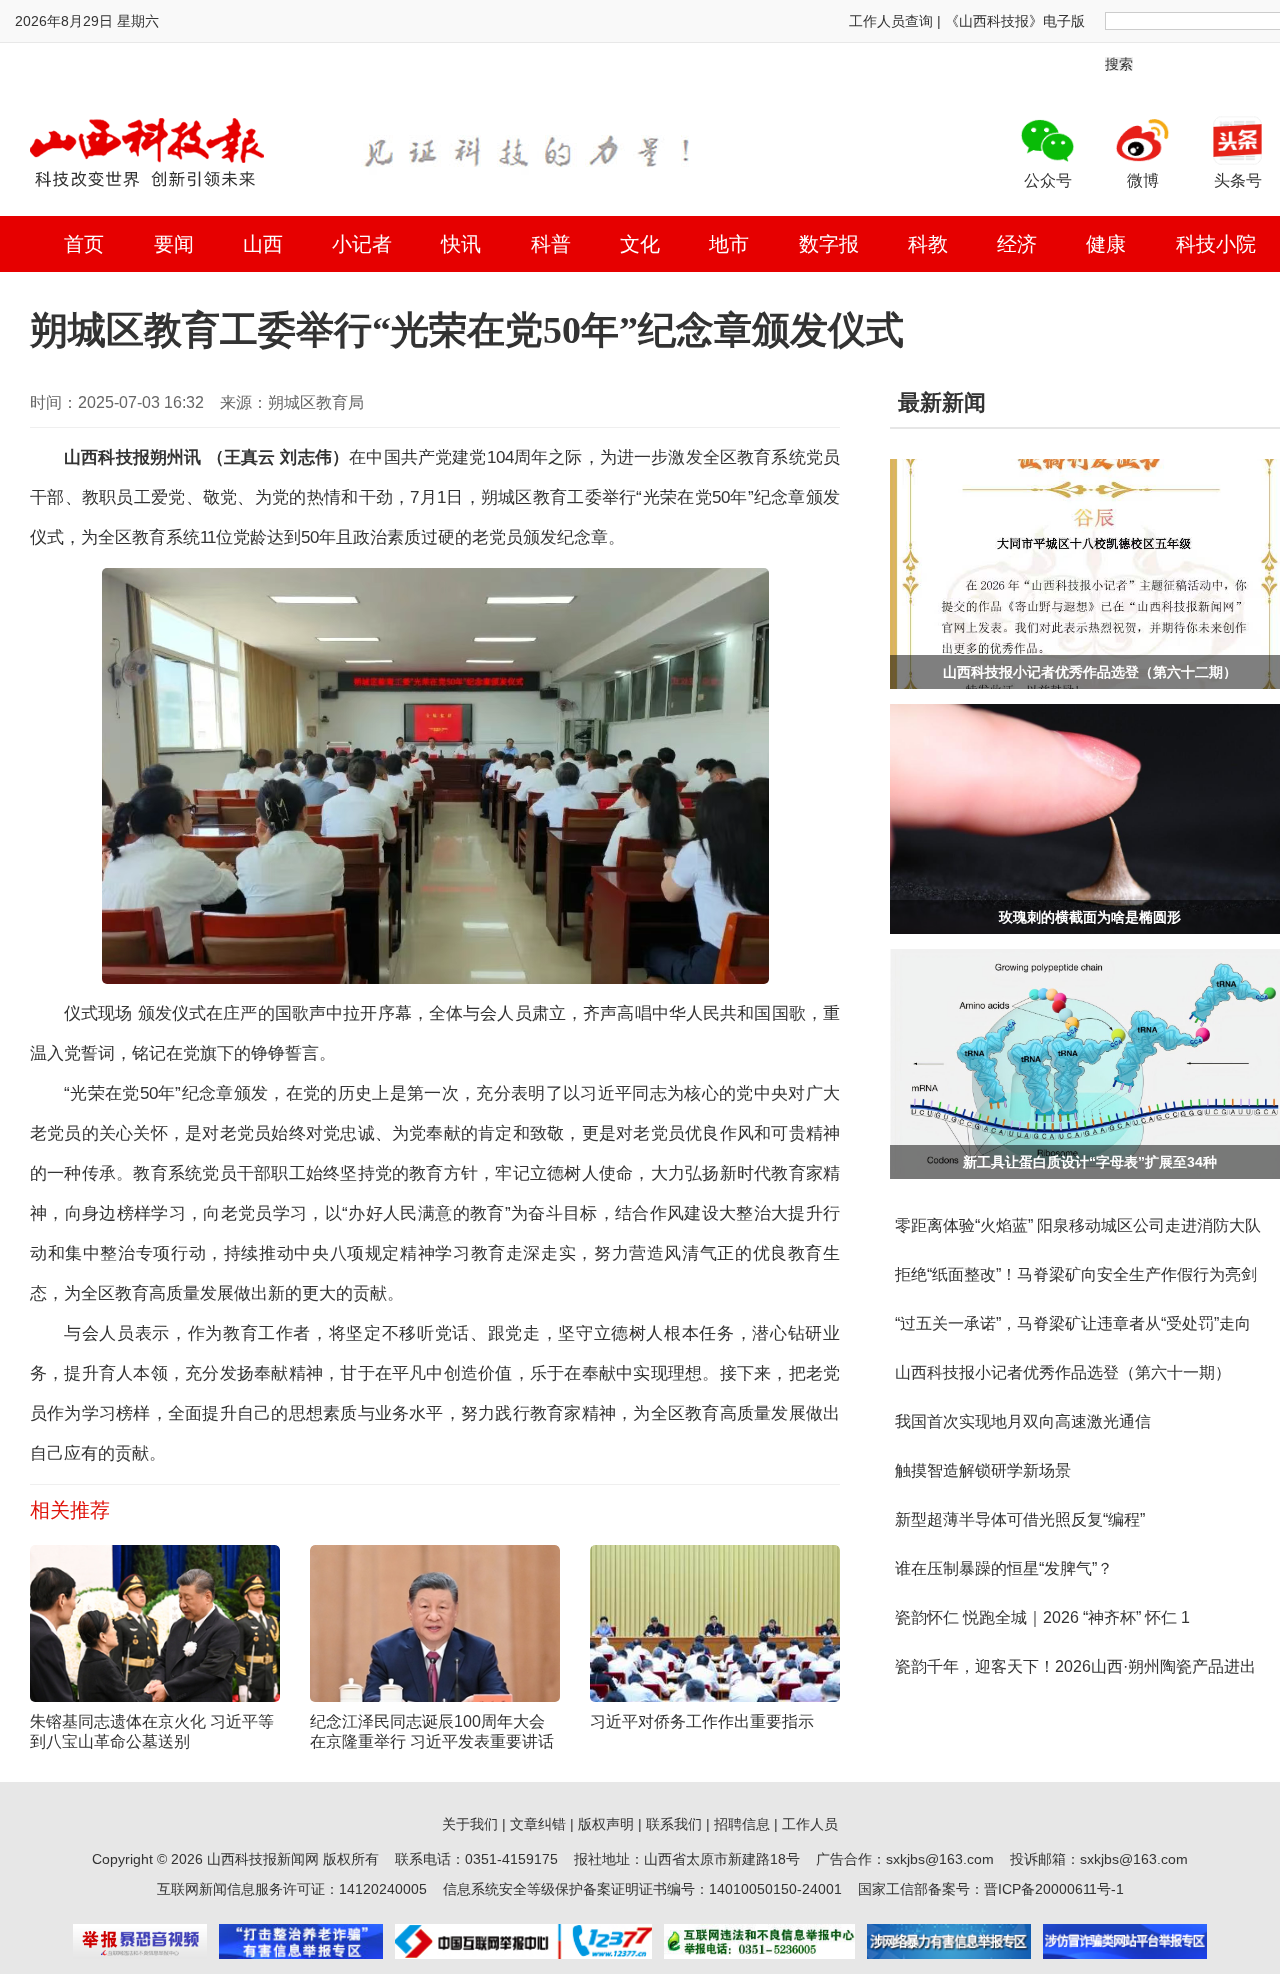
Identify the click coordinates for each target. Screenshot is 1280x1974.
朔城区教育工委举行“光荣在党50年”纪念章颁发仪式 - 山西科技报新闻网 (147, 151)
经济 (1017, 244)
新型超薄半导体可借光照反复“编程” (1020, 1519)
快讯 (461, 244)
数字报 (829, 244)
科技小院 (1216, 244)
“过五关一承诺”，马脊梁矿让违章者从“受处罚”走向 (1073, 1323)
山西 (263, 244)
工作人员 (810, 1824)
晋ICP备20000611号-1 (1054, 1889)
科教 (928, 244)
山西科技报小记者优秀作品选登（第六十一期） (1063, 1372)
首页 (84, 244)
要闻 (174, 244)
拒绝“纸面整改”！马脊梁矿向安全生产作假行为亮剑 (1076, 1274)
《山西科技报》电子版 (1015, 21)
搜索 (1119, 64)
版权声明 (606, 1824)
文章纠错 (538, 1824)
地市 (729, 244)
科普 (551, 244)
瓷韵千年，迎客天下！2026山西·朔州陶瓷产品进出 (1075, 1666)
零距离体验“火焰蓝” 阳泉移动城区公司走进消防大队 (1078, 1225)
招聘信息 (742, 1824)
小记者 (362, 244)
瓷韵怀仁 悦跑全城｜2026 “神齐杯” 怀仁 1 (1042, 1617)
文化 (640, 244)
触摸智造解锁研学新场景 (983, 1470)
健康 (1106, 244)
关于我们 (470, 1824)
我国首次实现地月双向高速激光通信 (1023, 1421)
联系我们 (674, 1824)
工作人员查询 (891, 21)
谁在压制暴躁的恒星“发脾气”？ (1004, 1568)
